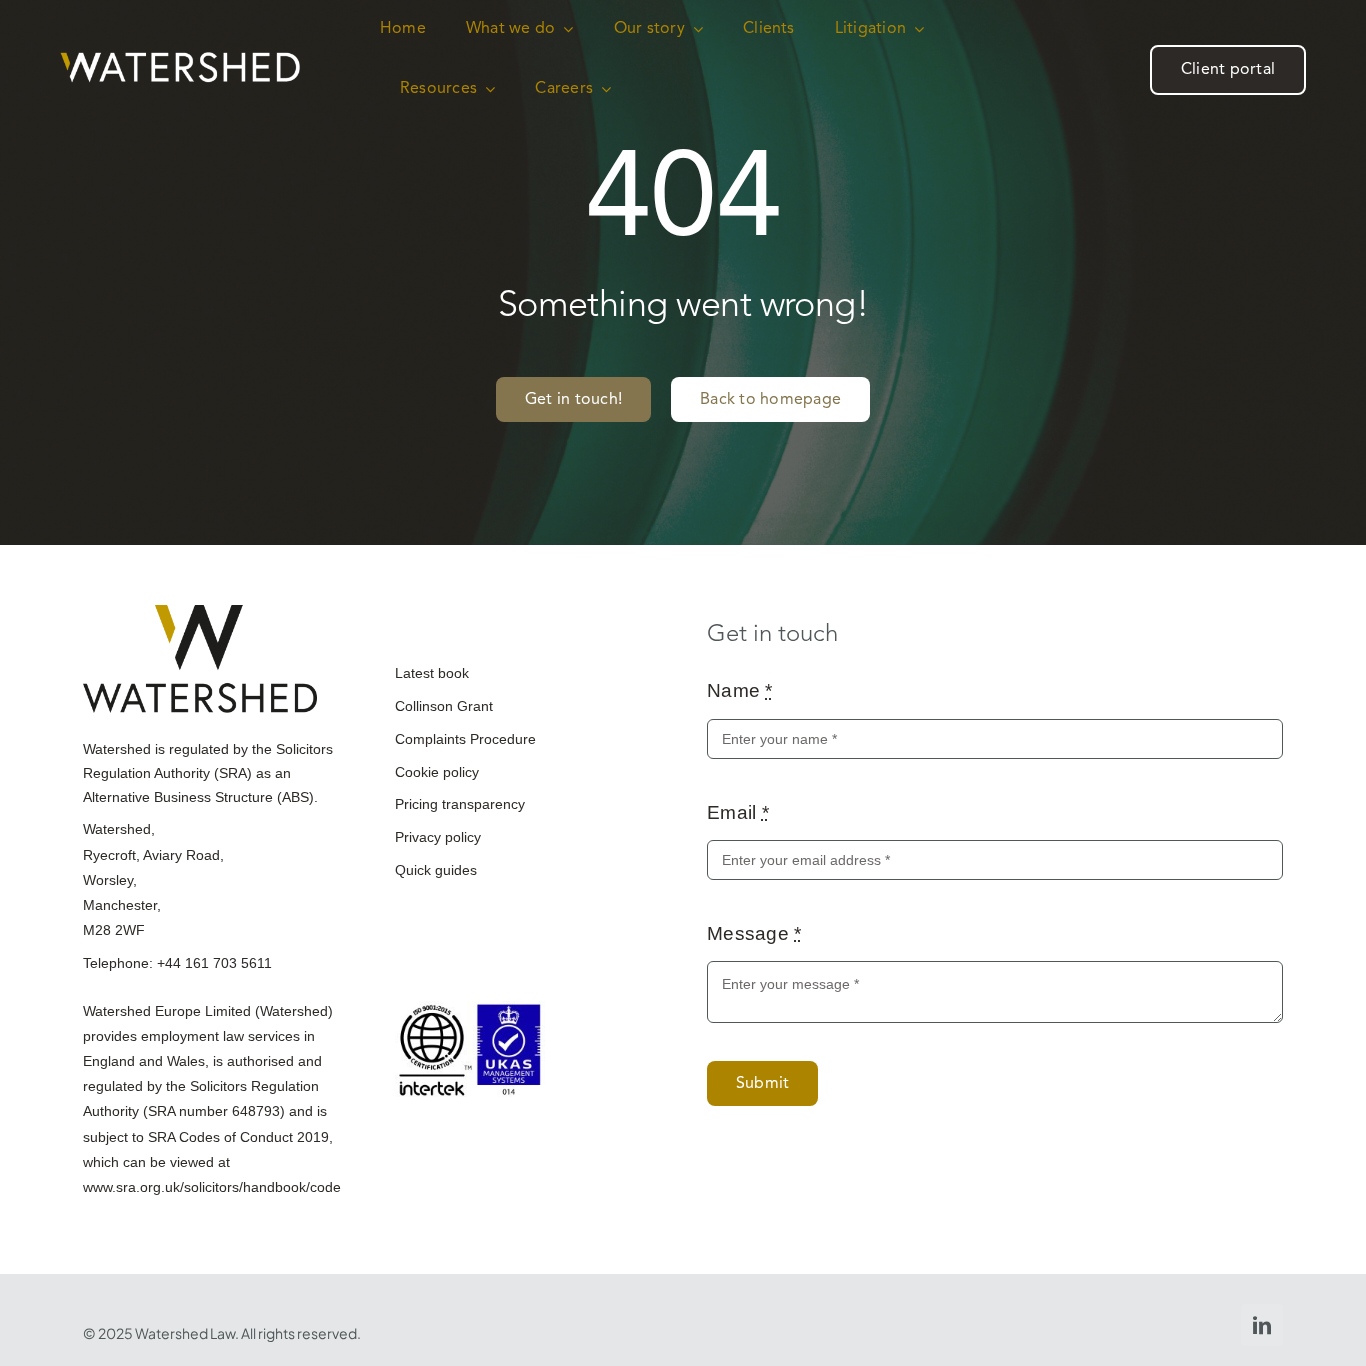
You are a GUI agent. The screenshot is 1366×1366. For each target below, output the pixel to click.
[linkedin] (1262, 1325)
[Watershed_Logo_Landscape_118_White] (180, 61)
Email (738, 812)
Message (754, 933)
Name (740, 690)
